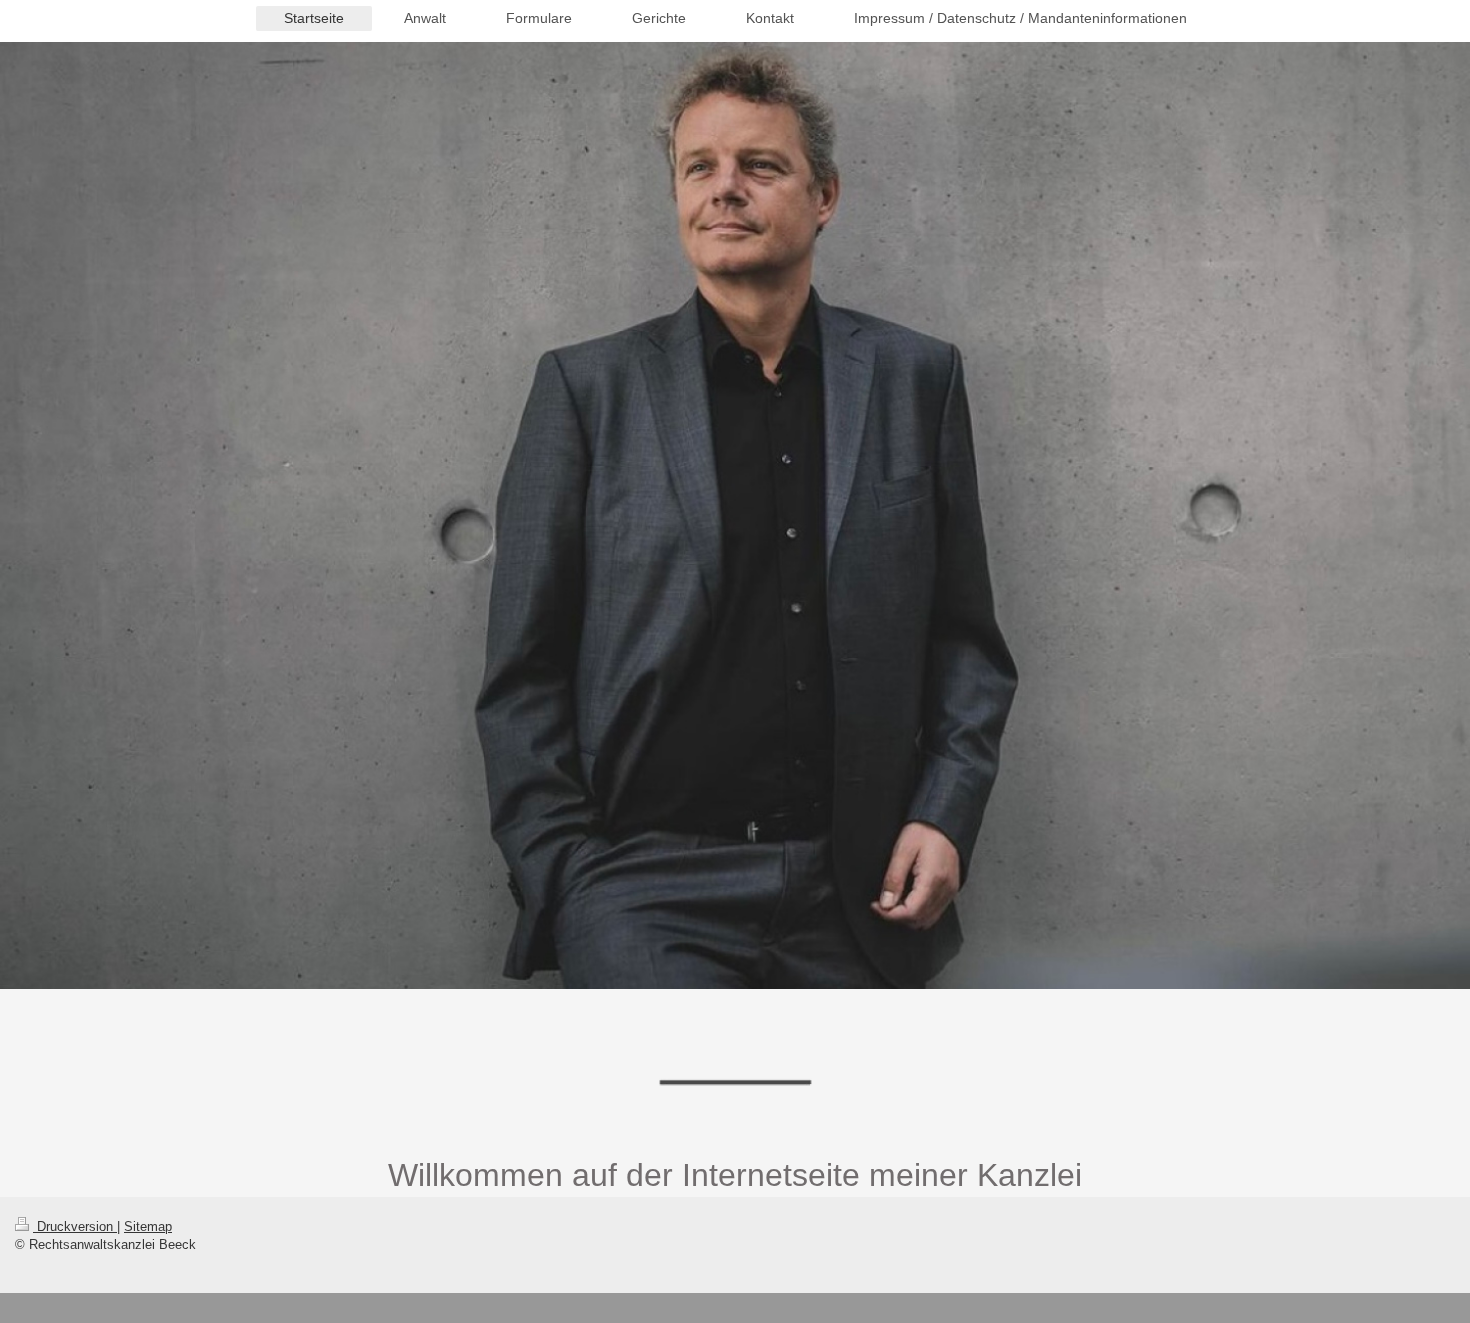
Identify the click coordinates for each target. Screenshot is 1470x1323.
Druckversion (75, 1226)
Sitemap (148, 1226)
